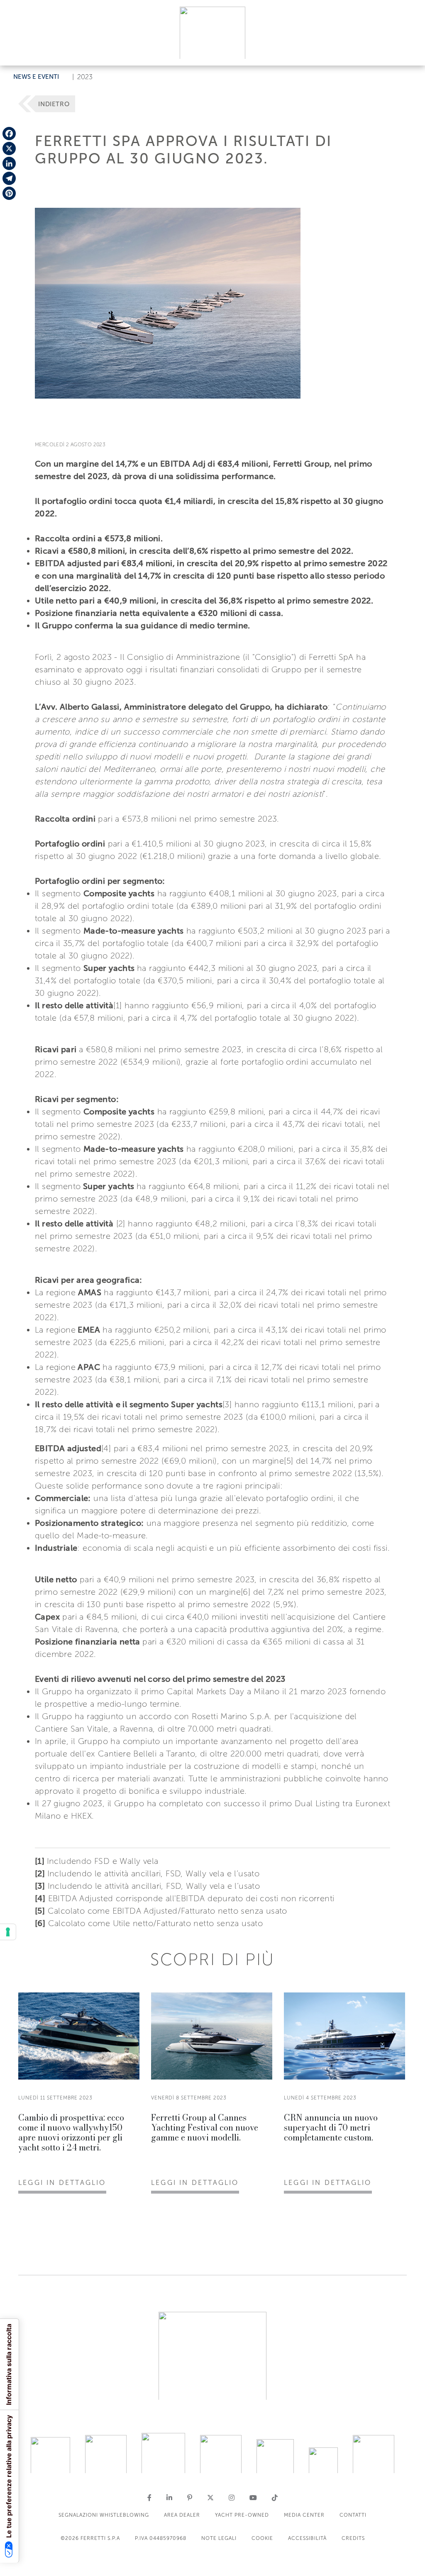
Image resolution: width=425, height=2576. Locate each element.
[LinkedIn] (9, 163)
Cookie (262, 2538)
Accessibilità (307, 2538)
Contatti (353, 2515)
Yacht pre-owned (242, 2515)
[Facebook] (9, 134)
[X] (9, 148)
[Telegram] (9, 178)
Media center (304, 2515)
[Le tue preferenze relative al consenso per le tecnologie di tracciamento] (8, 1932)
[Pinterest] (9, 193)
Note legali (219, 2538)
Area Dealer (182, 2515)
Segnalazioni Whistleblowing (104, 2515)
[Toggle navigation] (409, 51)
